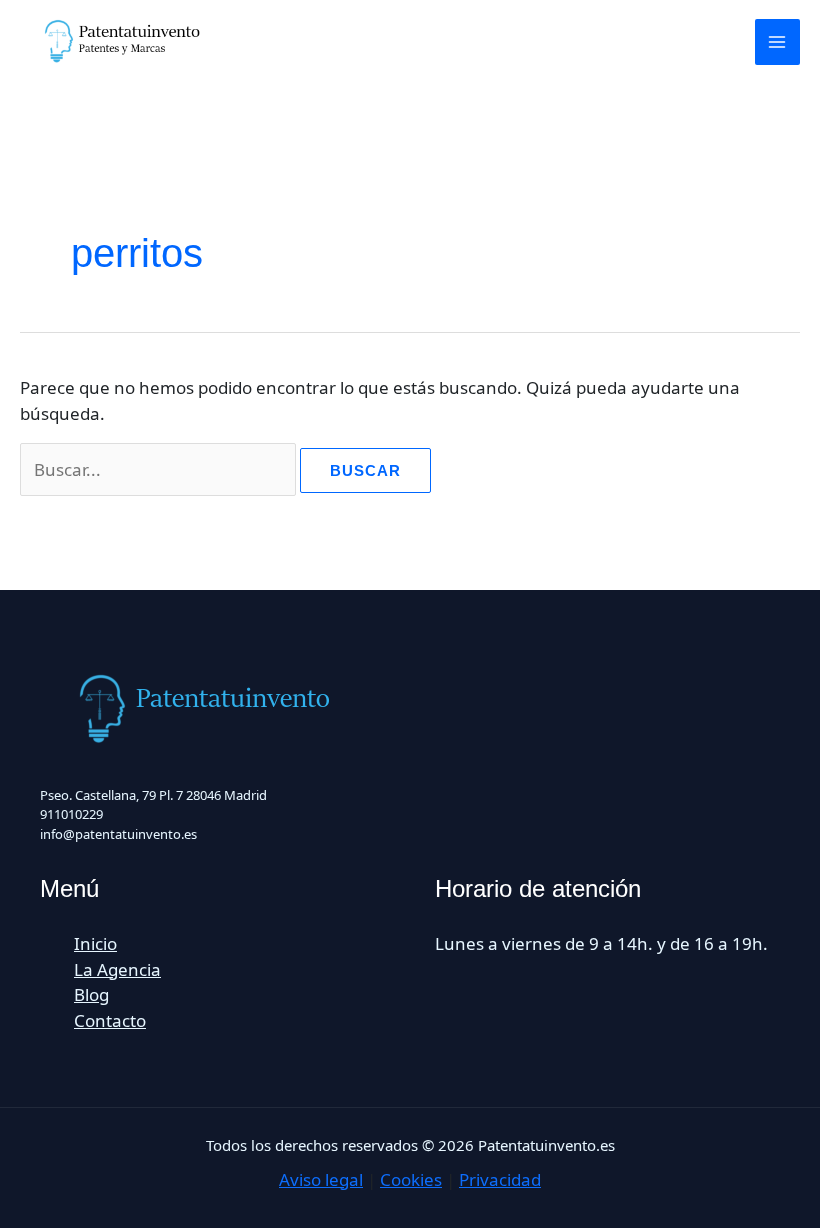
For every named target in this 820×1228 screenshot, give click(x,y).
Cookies (411, 1179)
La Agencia (117, 969)
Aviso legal (321, 1179)
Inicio (95, 943)
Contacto (110, 1020)
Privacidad (500, 1179)
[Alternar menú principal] (778, 42)
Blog (91, 994)
